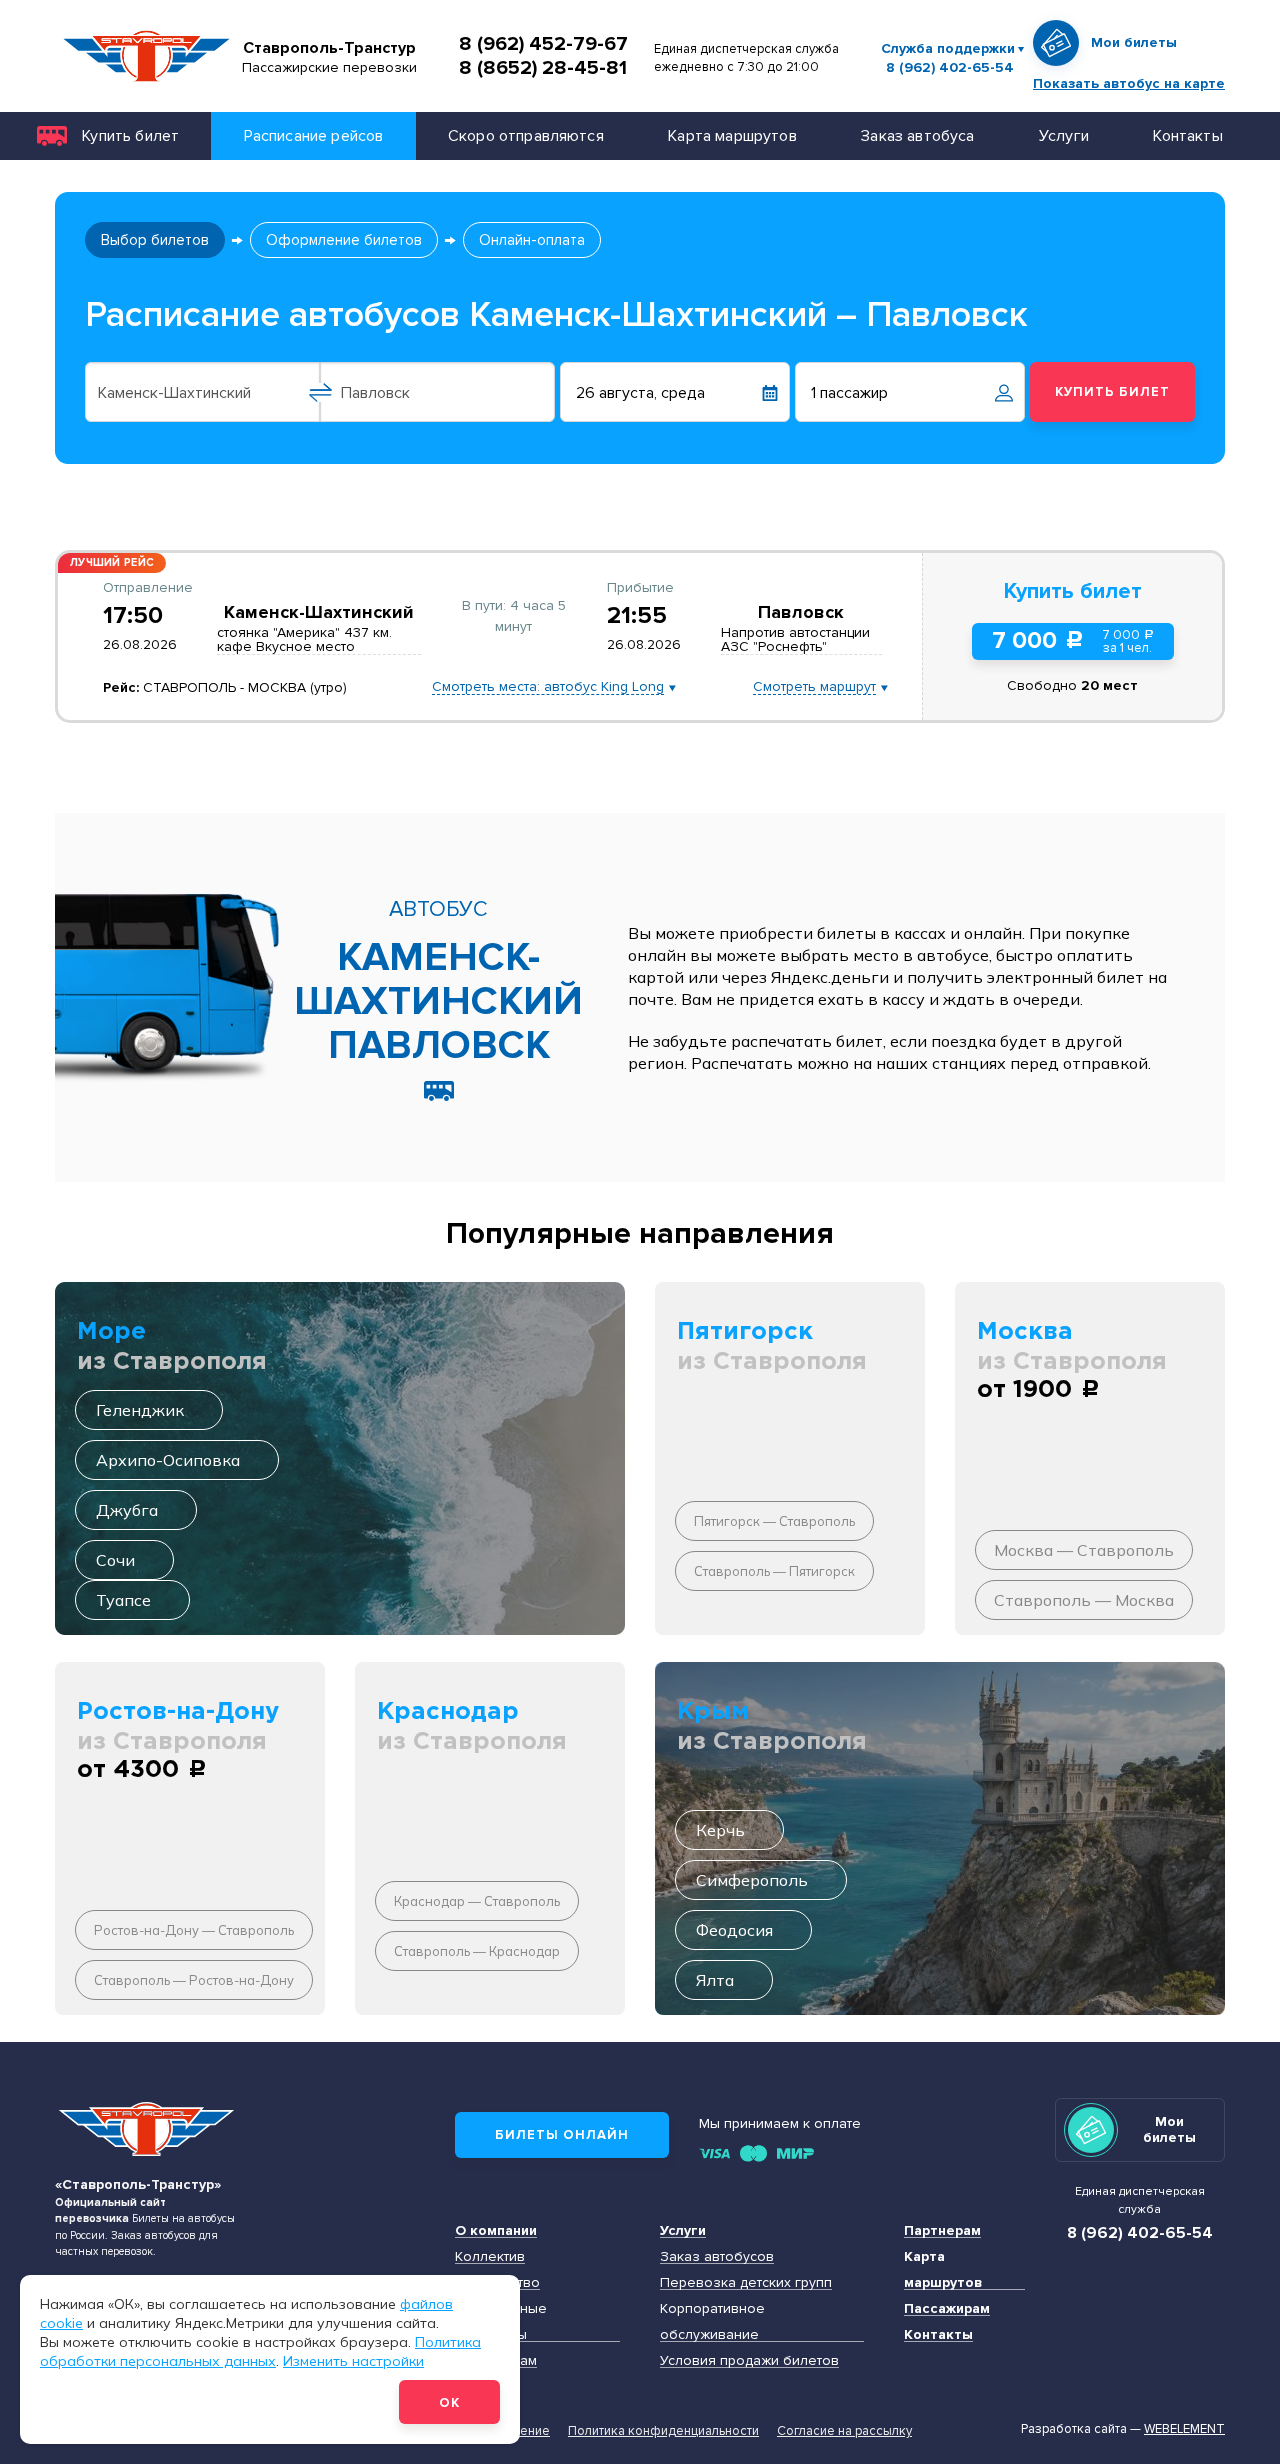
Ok (449, 2403)
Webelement (1184, 2429)
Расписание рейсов (314, 135)
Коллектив (490, 2256)
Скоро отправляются (526, 135)
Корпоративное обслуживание (712, 2321)
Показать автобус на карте (1129, 83)
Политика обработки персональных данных (260, 2350)
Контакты (1187, 135)
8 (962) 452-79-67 (543, 44)
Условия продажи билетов (749, 2360)
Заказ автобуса (917, 135)
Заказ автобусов (717, 2256)
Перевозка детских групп (746, 2282)
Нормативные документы (501, 2321)
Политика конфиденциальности (663, 2431)
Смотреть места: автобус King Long (548, 687)
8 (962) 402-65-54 (950, 68)
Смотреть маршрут (814, 687)
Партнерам (942, 2230)
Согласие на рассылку (844, 2431)
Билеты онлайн (562, 2135)
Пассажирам (947, 2308)
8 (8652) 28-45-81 (543, 68)
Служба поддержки (948, 48)
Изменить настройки (353, 2360)
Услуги (1064, 135)
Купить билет (130, 135)
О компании (496, 2230)
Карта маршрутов (732, 135)
